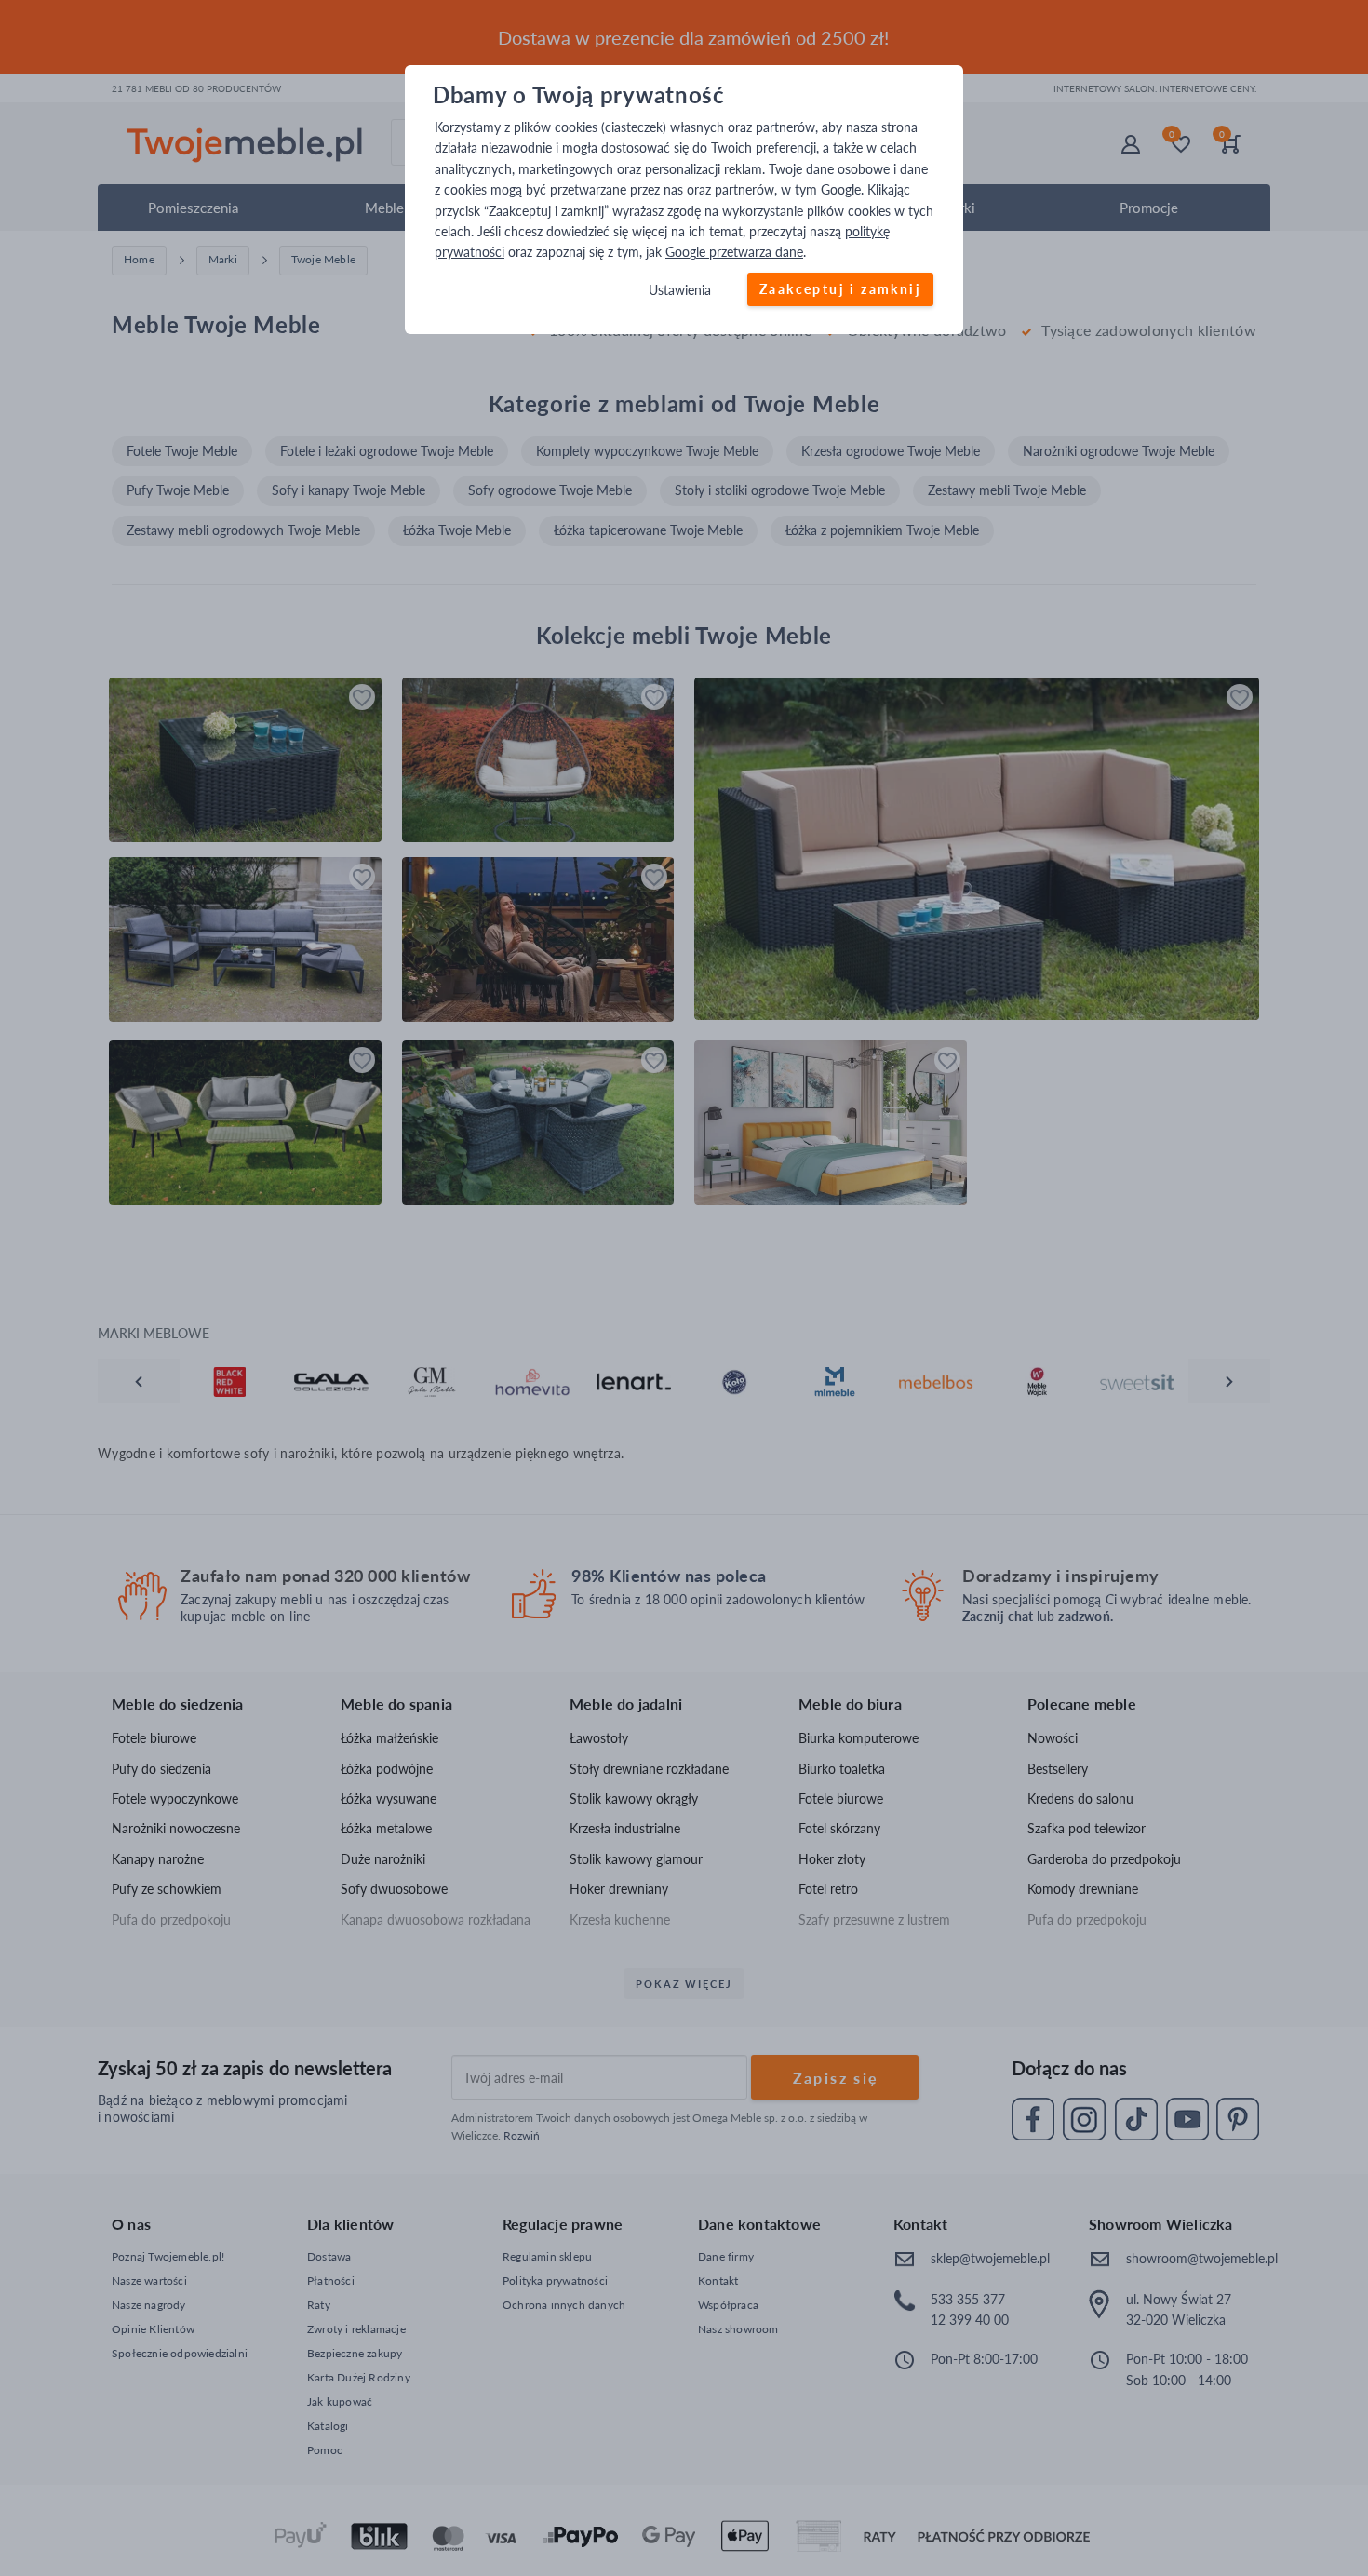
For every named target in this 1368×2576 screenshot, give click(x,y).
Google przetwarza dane (734, 253)
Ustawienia (680, 290)
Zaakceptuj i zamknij (840, 289)
